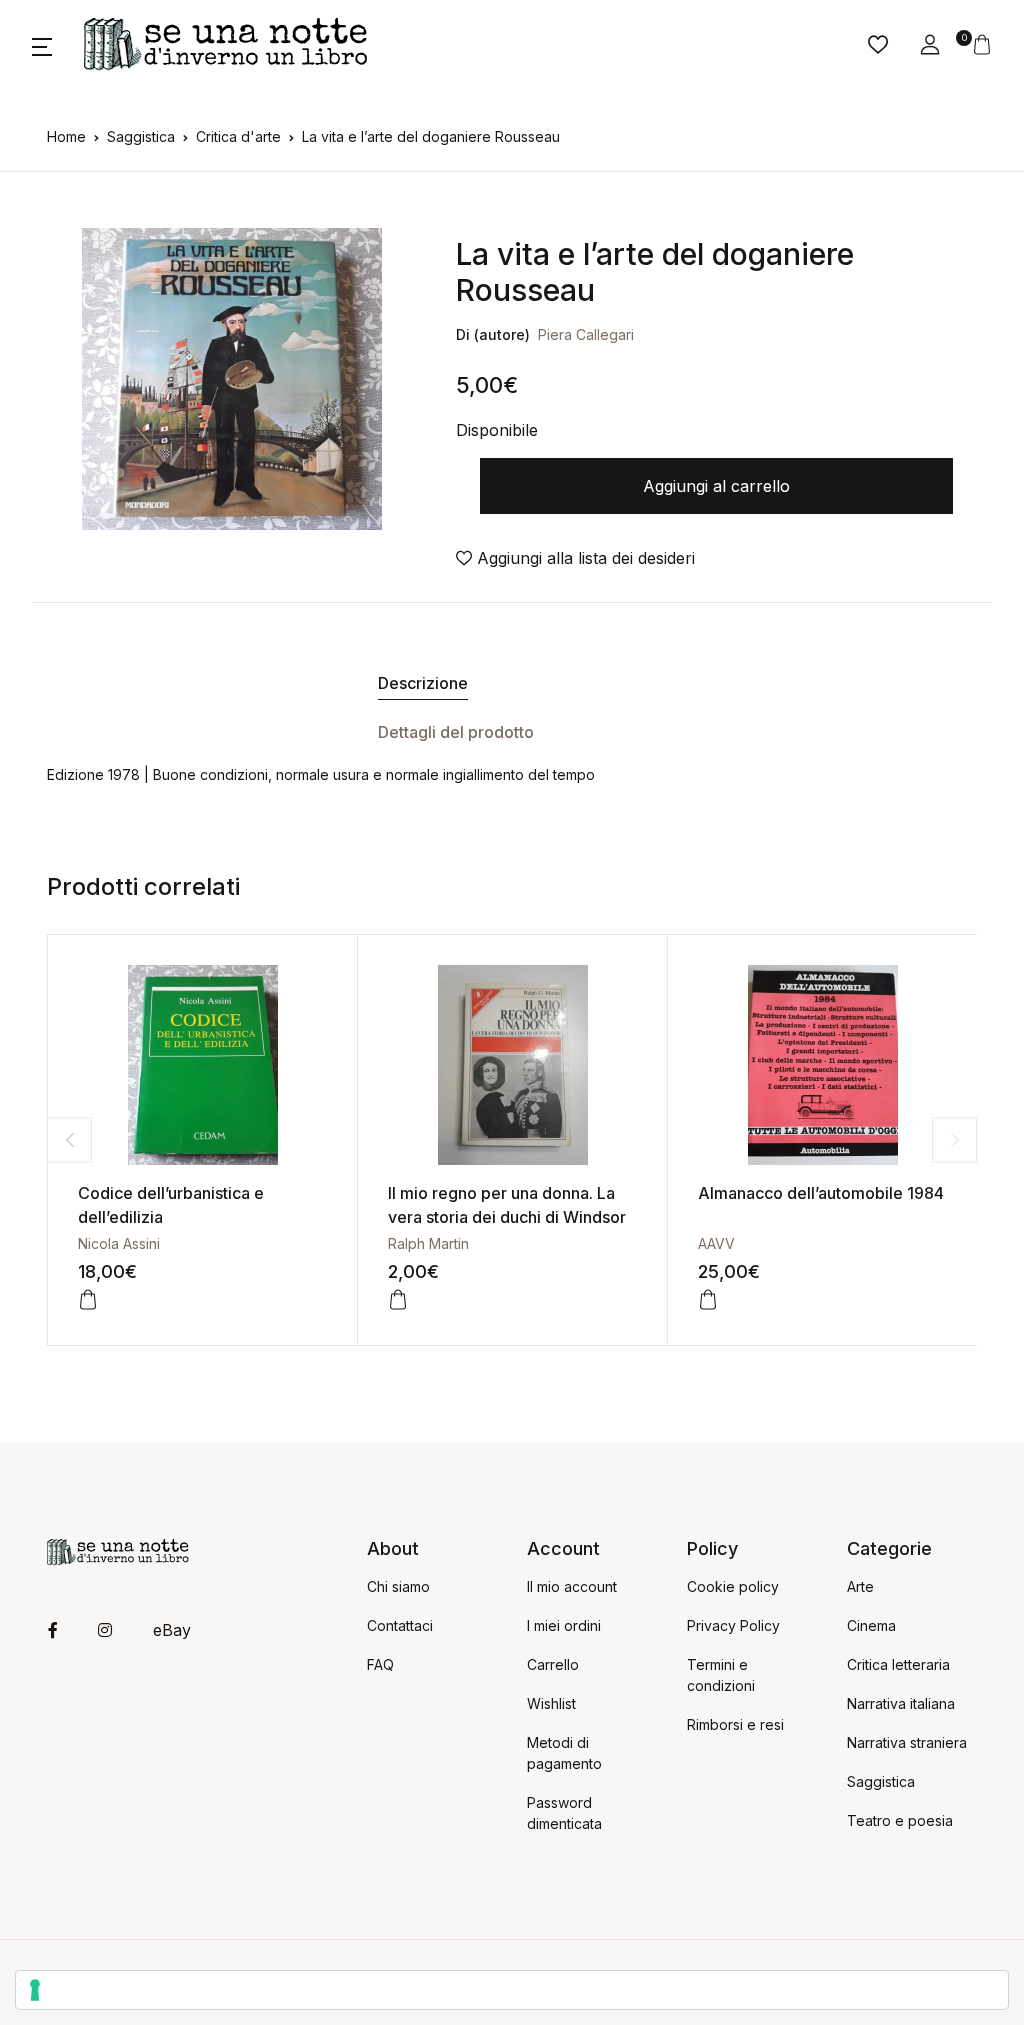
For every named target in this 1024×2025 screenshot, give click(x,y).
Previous (69, 1139)
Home (66, 136)
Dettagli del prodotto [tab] (456, 732)
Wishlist (551, 1703)
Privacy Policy (733, 1625)
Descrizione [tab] (423, 683)
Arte (860, 1586)
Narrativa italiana (901, 1703)
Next (954, 1139)
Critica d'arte (238, 136)
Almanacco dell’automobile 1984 (821, 1193)
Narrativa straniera (907, 1742)
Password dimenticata (564, 1813)
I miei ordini (564, 1625)
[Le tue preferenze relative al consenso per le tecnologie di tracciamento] (512, 1990)
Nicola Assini (119, 1243)
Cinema (871, 1625)
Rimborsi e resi (735, 1724)
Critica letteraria (898, 1664)
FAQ (380, 1664)
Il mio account (572, 1586)
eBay (172, 1630)
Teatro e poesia (900, 1820)
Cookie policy (733, 1586)
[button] (42, 45)
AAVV (716, 1243)
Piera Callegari (586, 334)
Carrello (553, 1664)
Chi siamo (398, 1586)
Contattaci (400, 1625)
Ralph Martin (428, 1243)
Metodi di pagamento (564, 1753)
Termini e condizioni (721, 1675)
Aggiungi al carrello (716, 486)
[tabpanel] (232, 379)
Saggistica (141, 136)
